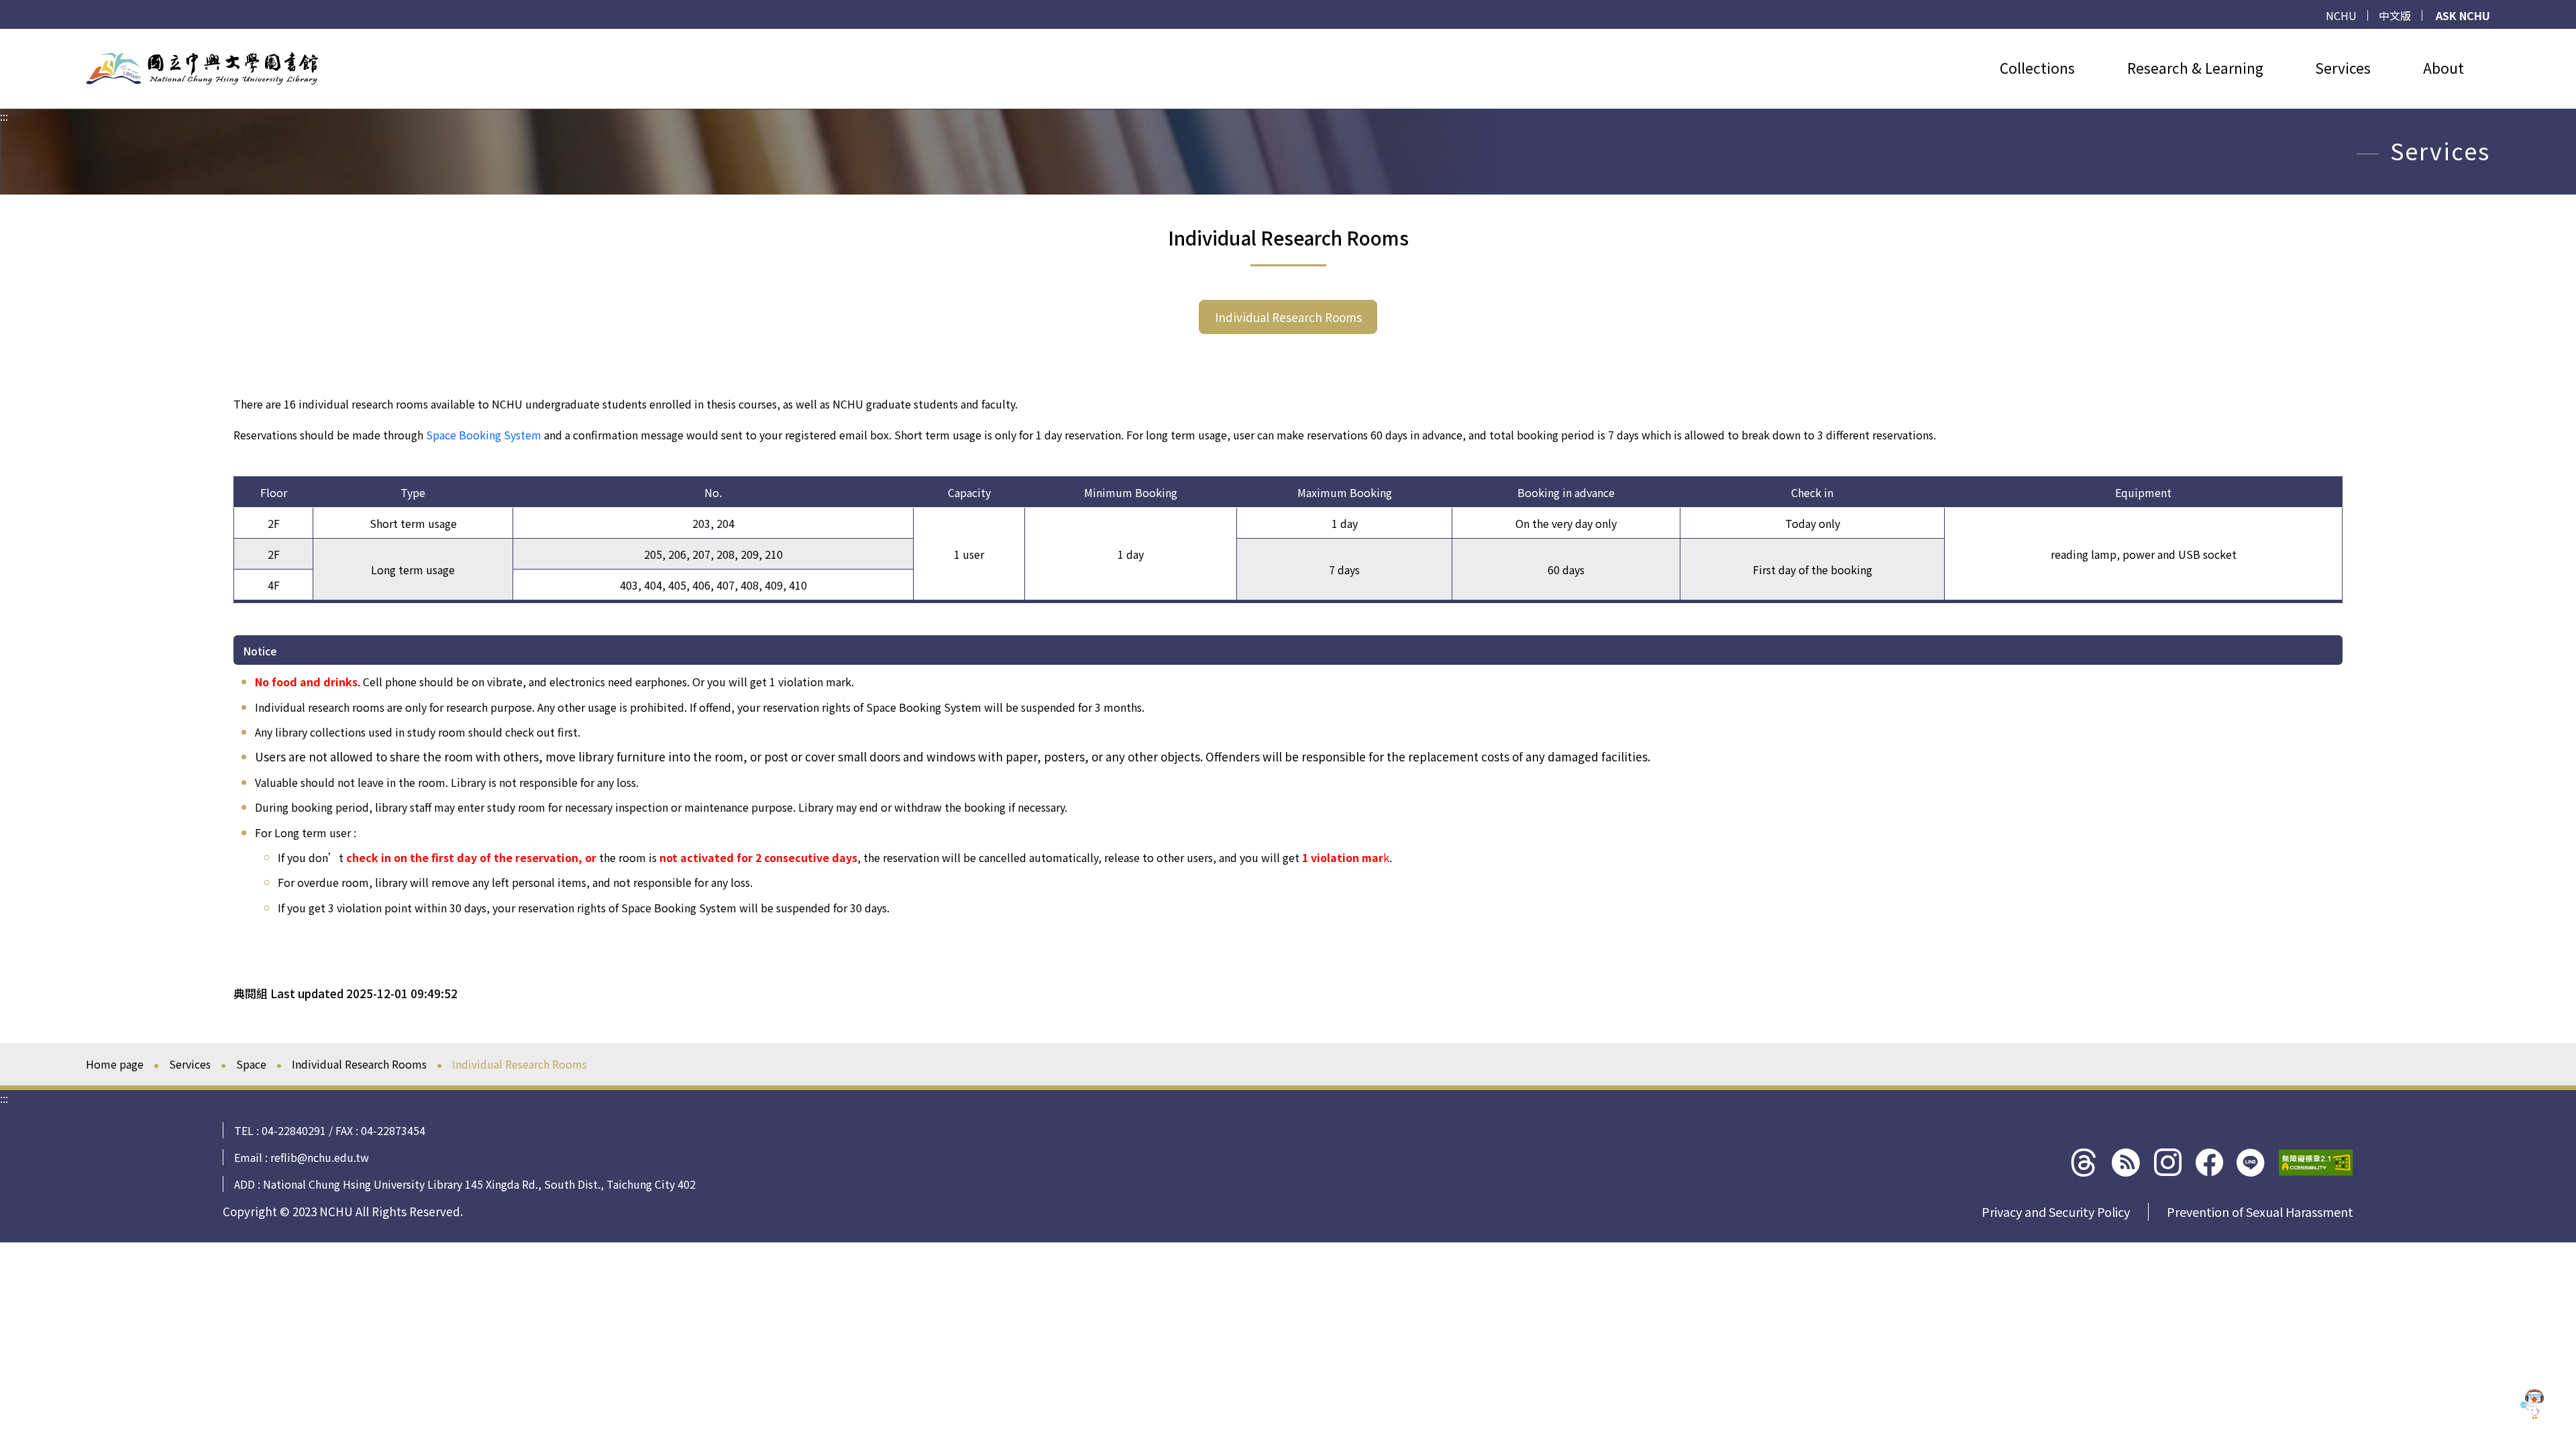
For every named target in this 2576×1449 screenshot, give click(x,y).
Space (251, 1064)
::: (4, 37)
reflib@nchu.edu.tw (320, 1157)
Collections (2037, 68)
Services (2343, 68)
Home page (115, 1064)
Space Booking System (484, 435)
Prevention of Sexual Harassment (2260, 1212)
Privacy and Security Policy (2056, 1212)
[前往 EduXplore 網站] (2532, 1405)
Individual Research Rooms (1288, 317)
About (2444, 68)
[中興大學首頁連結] (202, 68)
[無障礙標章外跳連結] (2316, 1163)
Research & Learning (2195, 68)
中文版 (2395, 15)
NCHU (2341, 15)
